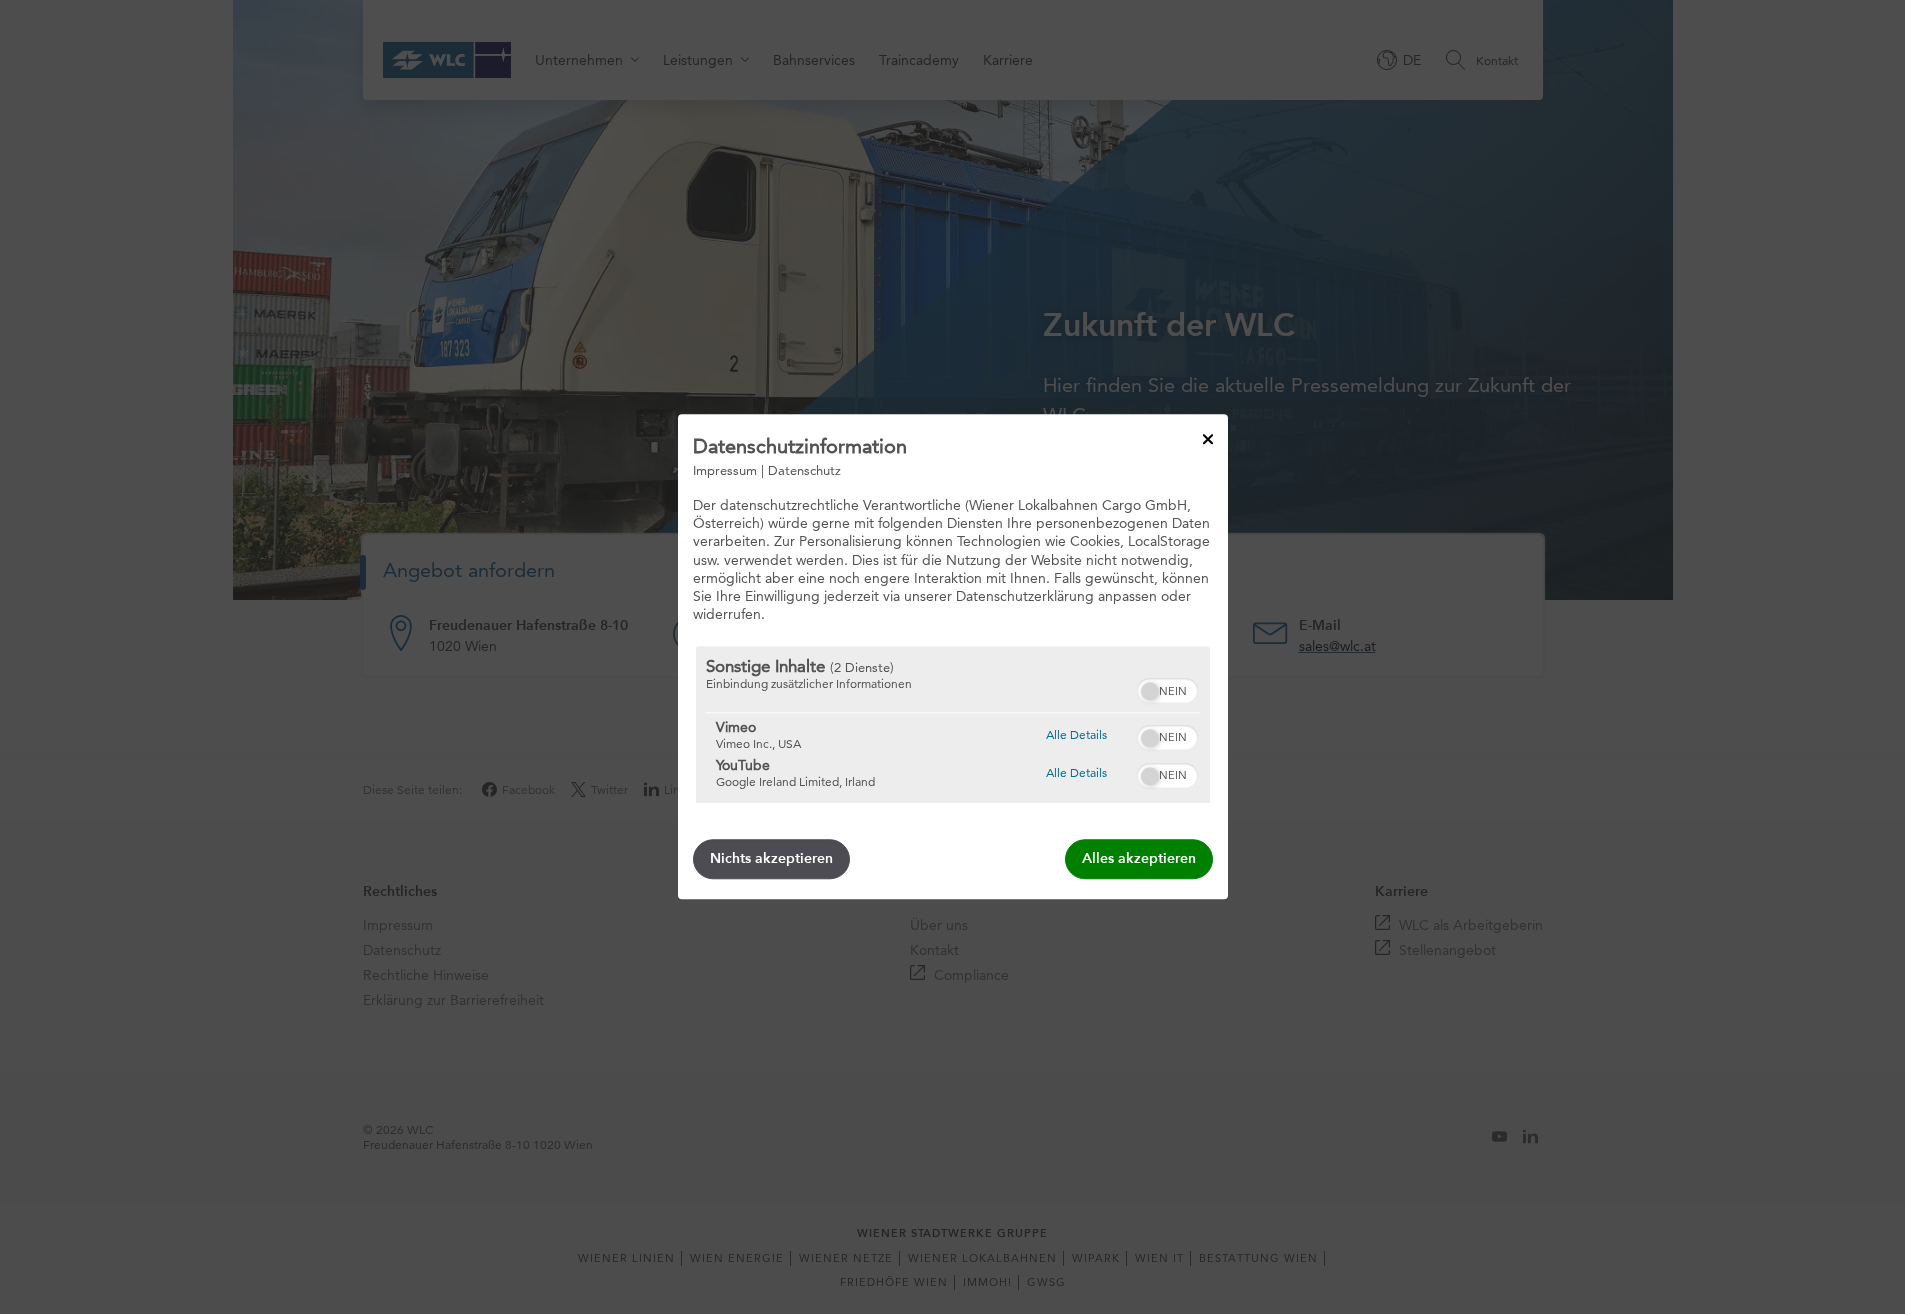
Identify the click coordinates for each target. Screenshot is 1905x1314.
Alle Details (1076, 734)
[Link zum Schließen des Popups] (1208, 439)
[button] (1150, 692)
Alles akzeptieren (1139, 859)
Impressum (725, 470)
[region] (953, 725)
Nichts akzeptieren (771, 859)
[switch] (1167, 689)
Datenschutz (804, 470)
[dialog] (953, 656)
